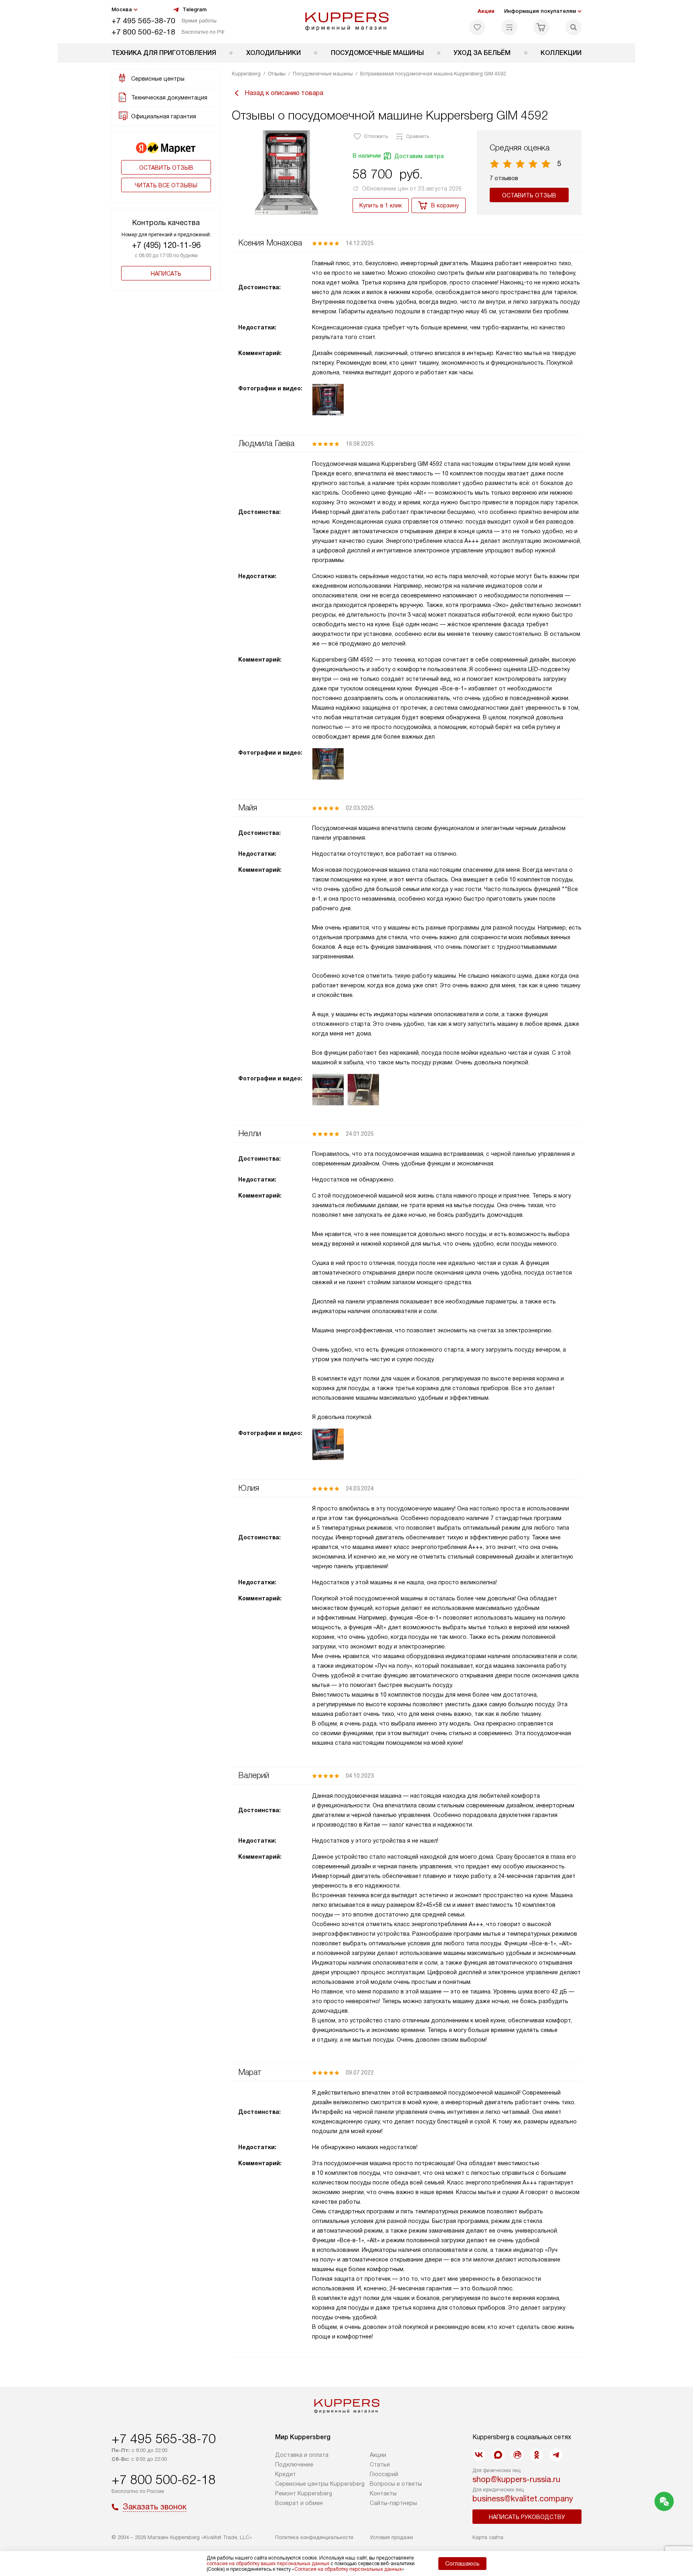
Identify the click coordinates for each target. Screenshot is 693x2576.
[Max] (498, 2455)
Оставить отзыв (166, 168)
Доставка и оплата (302, 2455)
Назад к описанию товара (284, 93)
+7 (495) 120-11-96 (166, 245)
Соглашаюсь (462, 2564)
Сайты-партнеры (393, 2503)
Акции (486, 11)
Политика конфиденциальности (314, 2537)
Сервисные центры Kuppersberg (320, 2484)
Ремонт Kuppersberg (304, 2493)
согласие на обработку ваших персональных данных (268, 2564)
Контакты (383, 2493)
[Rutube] (517, 2455)
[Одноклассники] (537, 2455)
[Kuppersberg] (347, 22)
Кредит (286, 2474)
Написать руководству (527, 2517)
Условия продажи (391, 2537)
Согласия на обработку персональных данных (348, 2569)
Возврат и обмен (299, 2503)
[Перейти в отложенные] (477, 27)
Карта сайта (488, 2537)
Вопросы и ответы (396, 2484)
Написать (166, 274)
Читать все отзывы (166, 185)
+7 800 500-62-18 (143, 32)
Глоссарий (384, 2474)
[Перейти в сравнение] (509, 27)
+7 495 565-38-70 (143, 21)
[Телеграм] (556, 2455)
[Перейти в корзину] (541, 27)
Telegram (195, 9)
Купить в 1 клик (381, 205)
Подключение (294, 2464)
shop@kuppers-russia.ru (516, 2479)
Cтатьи (380, 2464)
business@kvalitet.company (523, 2499)
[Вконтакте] (479, 2455)
